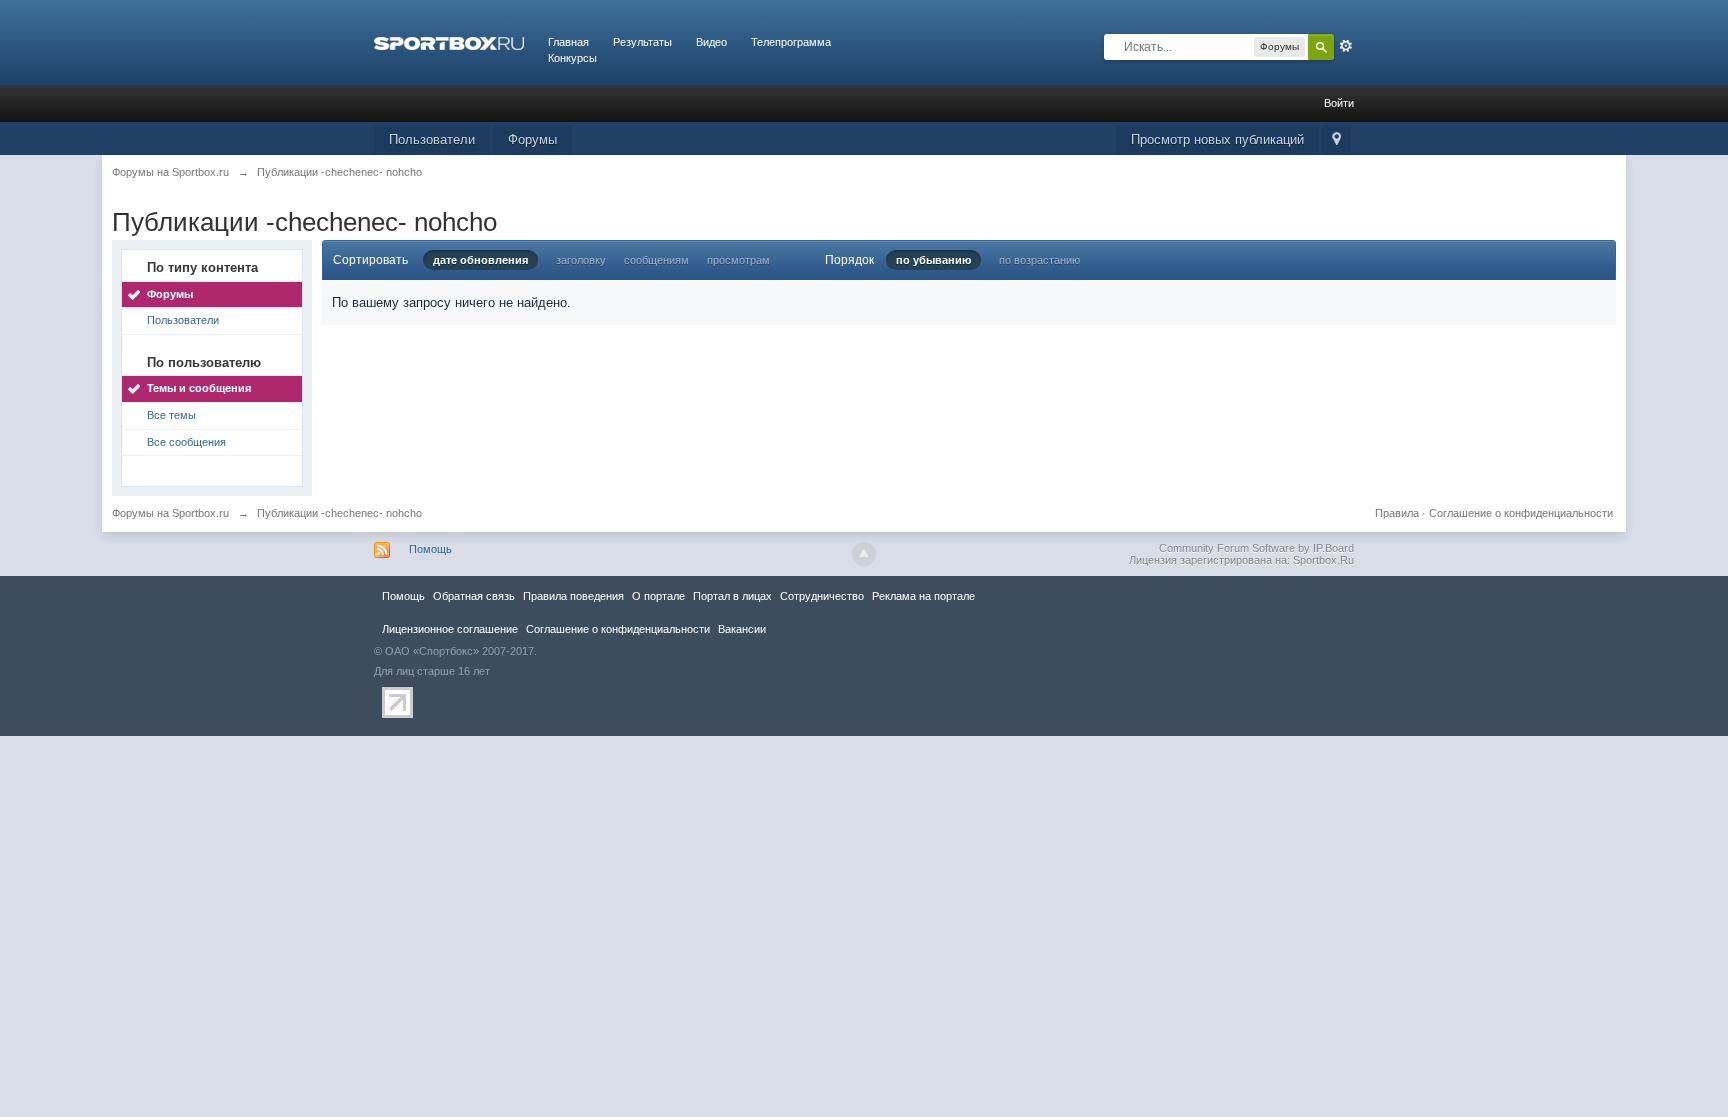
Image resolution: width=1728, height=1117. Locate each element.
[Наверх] (864, 554)
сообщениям (656, 260)
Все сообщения (186, 442)
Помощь (430, 549)
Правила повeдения (573, 596)
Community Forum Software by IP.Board (1256, 548)
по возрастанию (1039, 260)
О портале (658, 596)
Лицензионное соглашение (450, 629)
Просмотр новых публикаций (1217, 139)
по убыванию (933, 260)
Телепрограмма (791, 42)
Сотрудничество (822, 596)
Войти (1339, 103)
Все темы (171, 415)
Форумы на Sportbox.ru (170, 513)
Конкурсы (572, 58)
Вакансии (742, 629)
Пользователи (432, 139)
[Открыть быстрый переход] (1336, 140)
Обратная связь (474, 596)
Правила (1397, 513)
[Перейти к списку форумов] (449, 42)
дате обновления (480, 260)
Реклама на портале (923, 596)
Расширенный (1346, 46)
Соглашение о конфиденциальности (1521, 513)
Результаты (642, 42)
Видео (711, 42)
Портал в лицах (732, 596)
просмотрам (738, 260)
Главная (568, 42)
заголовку (581, 260)
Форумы (532, 139)
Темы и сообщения (199, 388)
